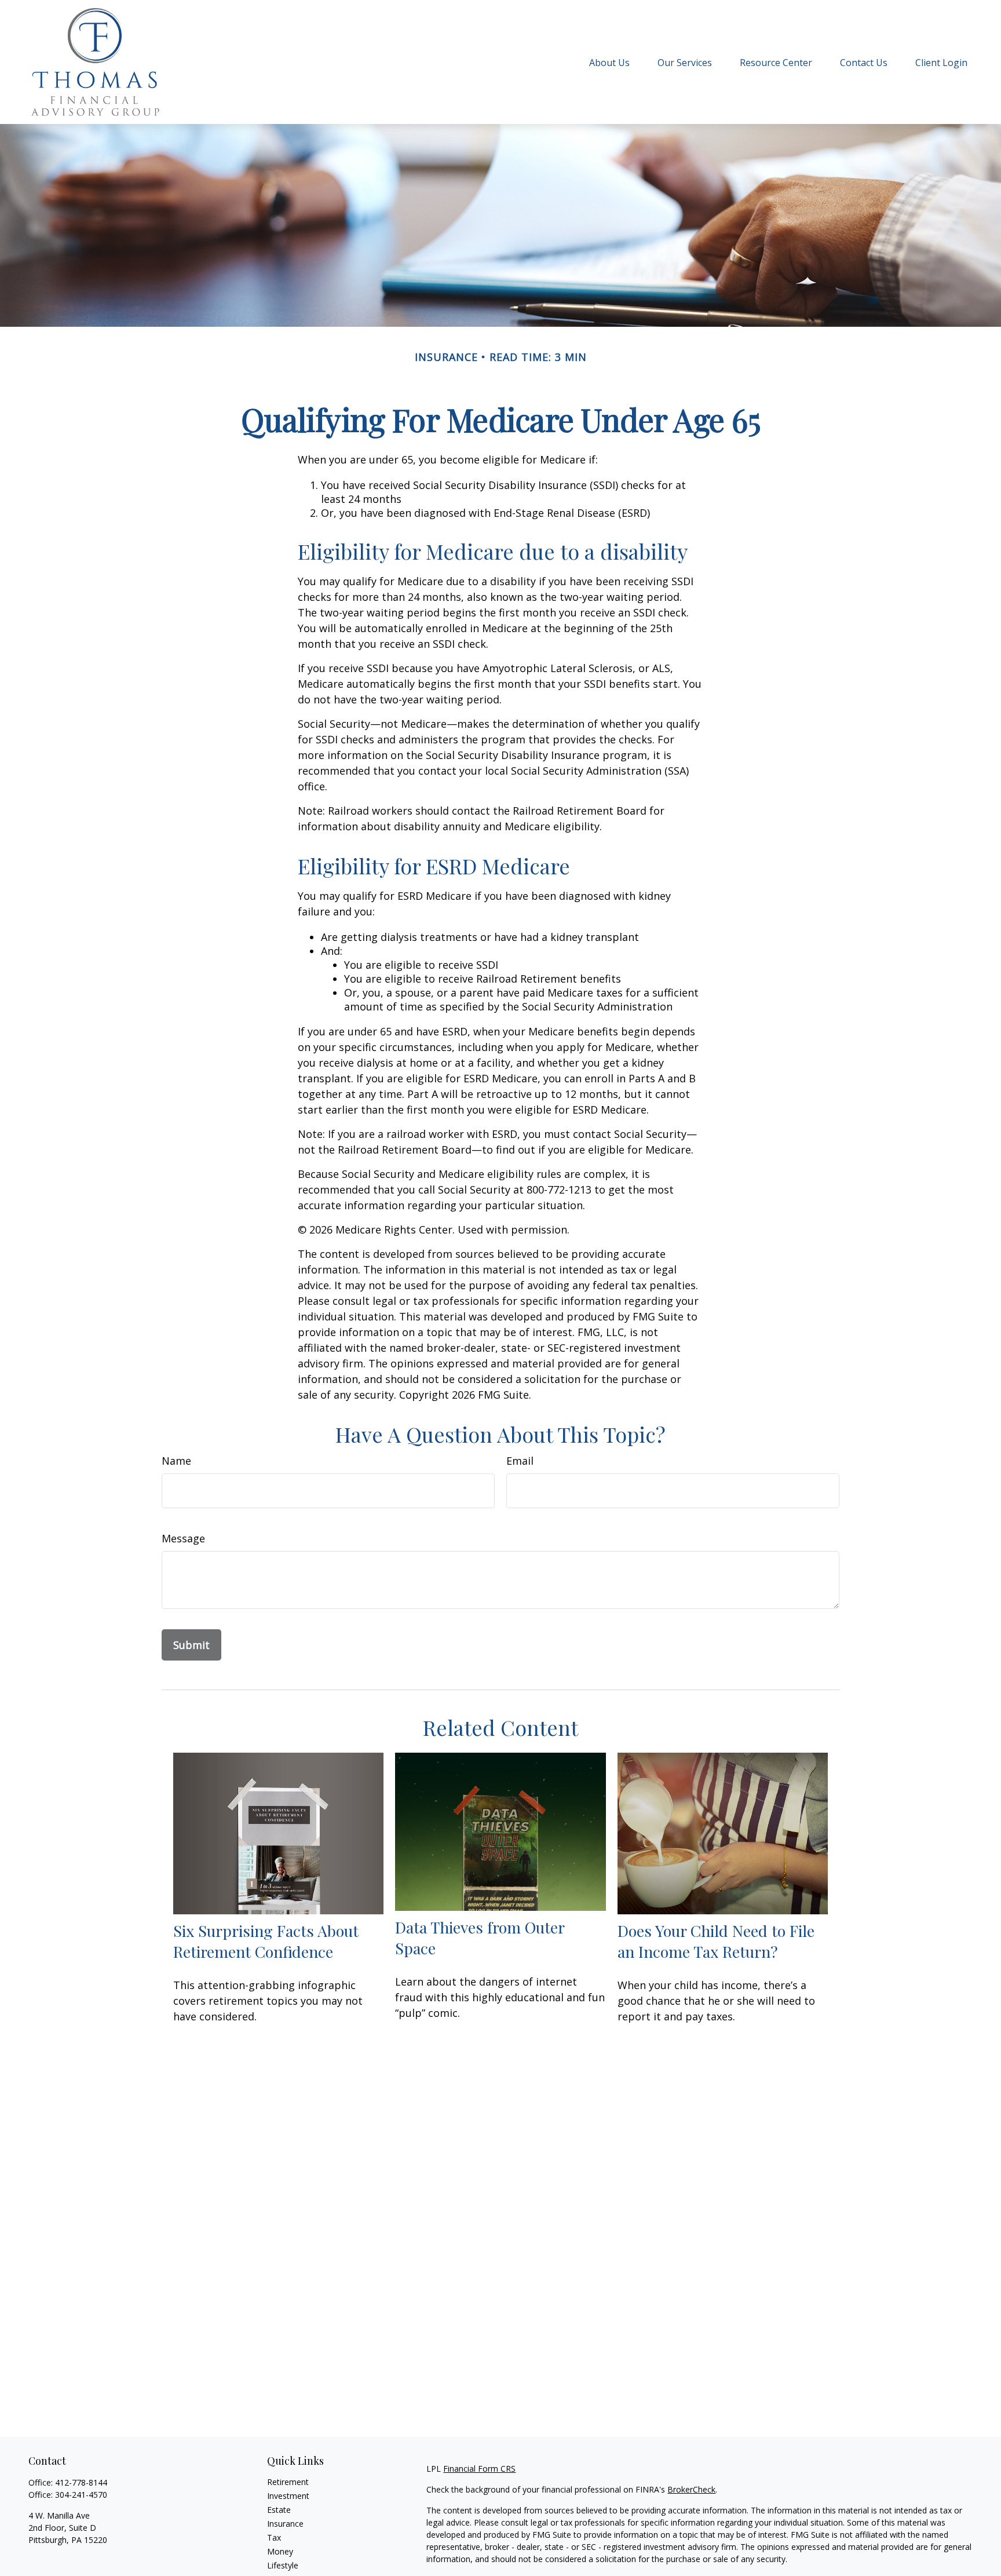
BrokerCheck (691, 2489)
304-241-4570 (81, 2495)
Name (176, 1461)
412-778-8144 (81, 2482)
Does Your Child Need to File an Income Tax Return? (716, 1941)
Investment (288, 2496)
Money (280, 2551)
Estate (279, 2510)
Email (520, 1461)
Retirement (288, 2482)
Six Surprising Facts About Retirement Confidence (266, 1941)
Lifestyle (283, 2565)
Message (183, 1538)
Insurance (285, 2524)
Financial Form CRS (479, 2469)
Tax (274, 2537)
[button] (609, 62)
